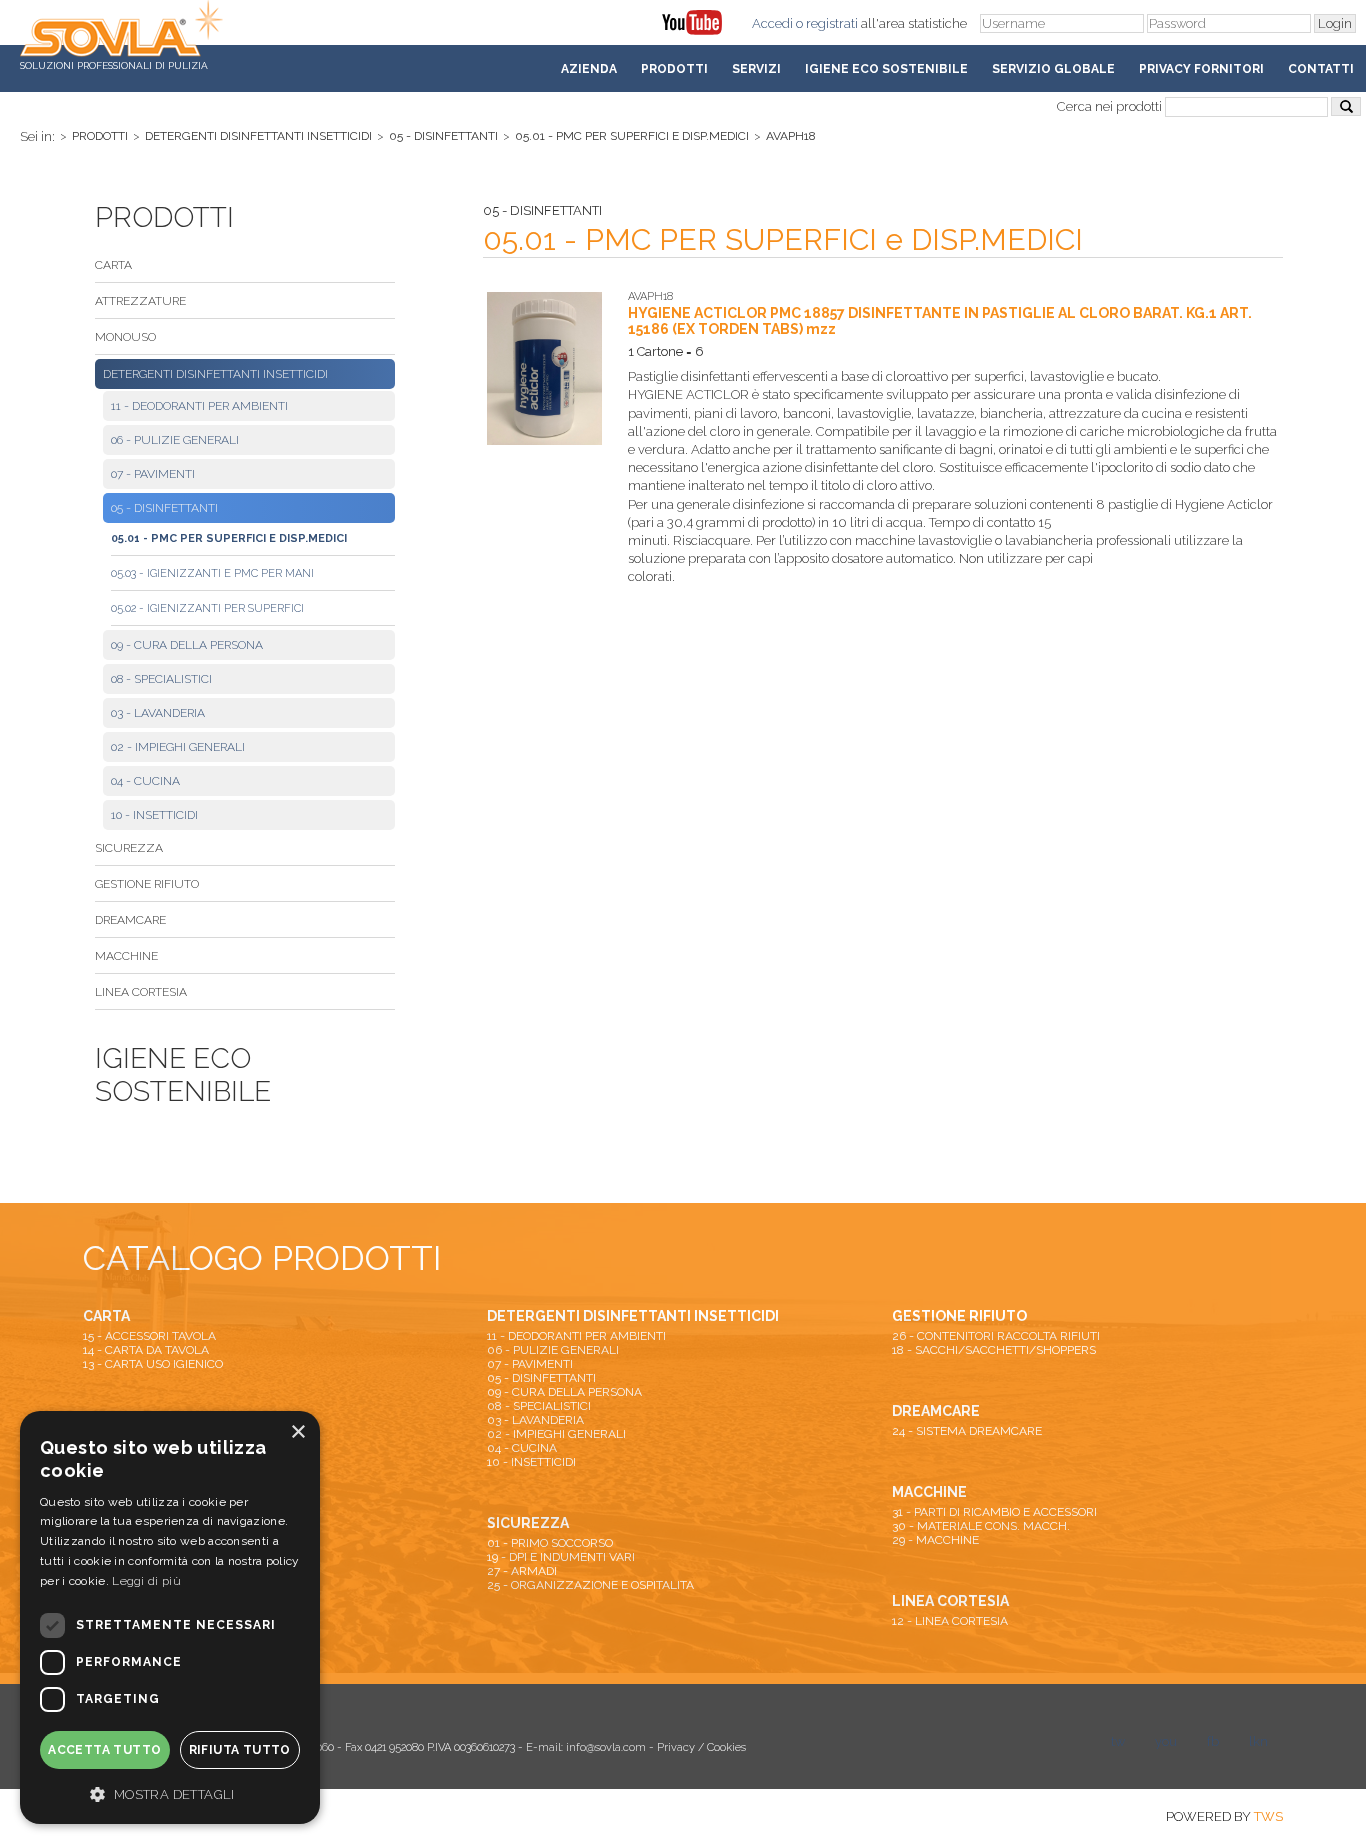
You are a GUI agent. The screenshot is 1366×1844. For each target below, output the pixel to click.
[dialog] (170, 1617)
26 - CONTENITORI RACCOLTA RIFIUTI (996, 1336)
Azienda (589, 69)
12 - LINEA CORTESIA (950, 1621)
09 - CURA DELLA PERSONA (187, 645)
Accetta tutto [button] (104, 1750)
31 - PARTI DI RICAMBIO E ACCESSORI (994, 1512)
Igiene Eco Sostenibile (886, 69)
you (1166, 1741)
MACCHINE (126, 956)
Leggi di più (146, 1581)
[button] (170, 1793)
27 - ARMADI (522, 1571)
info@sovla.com (606, 1747)
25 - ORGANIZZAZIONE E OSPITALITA (590, 1585)
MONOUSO (125, 337)
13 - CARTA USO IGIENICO (153, 1364)
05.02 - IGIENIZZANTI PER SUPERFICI (207, 608)
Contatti (1321, 69)
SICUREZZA (129, 848)
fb (1213, 1741)
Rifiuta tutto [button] (240, 1750)
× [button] (297, 1432)
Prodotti (674, 69)
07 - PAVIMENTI (153, 474)
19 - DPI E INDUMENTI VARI (561, 1557)
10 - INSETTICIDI (154, 815)
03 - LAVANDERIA (158, 713)
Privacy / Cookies (701, 1747)
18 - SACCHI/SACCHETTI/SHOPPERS (994, 1350)
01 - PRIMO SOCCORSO (550, 1543)
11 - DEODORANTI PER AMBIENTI (199, 406)
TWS (1268, 1816)
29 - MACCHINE (935, 1540)
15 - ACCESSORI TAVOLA (149, 1336)
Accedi (772, 23)
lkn (1258, 1741)
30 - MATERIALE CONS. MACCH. (981, 1526)
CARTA (113, 265)
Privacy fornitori (1201, 69)
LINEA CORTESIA (141, 992)
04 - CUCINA (145, 781)
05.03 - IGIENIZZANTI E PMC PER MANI (212, 573)
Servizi (756, 69)
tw (1118, 1741)
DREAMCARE (130, 920)
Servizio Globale (1053, 69)
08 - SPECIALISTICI (161, 679)
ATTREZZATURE (140, 301)
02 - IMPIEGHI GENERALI (178, 747)
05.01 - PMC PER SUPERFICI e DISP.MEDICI (632, 136)
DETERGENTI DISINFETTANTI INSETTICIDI (258, 136)
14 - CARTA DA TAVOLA (146, 1350)
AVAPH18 (791, 136)
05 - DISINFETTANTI (443, 136)
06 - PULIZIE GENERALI (175, 440)
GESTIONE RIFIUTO (147, 884)
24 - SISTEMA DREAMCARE (967, 1431)
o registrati (827, 23)
